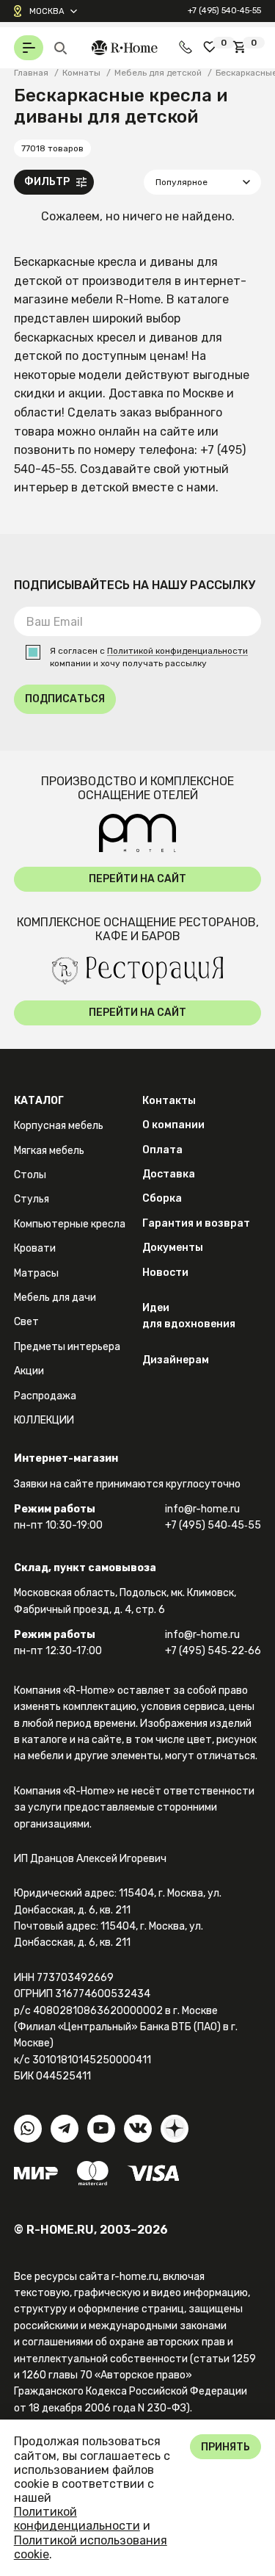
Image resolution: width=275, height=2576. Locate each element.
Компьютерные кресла (70, 1224)
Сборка (162, 1198)
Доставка (169, 1174)
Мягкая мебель (49, 1151)
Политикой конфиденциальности (177, 651)
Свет (26, 1322)
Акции (29, 1371)
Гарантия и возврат (196, 1223)
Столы (30, 1175)
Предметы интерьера (67, 1347)
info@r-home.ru (202, 1509)
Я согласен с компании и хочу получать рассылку (149, 657)
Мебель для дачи (55, 1298)
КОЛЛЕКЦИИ (44, 1420)
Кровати (35, 1248)
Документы (173, 1248)
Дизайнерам (176, 1360)
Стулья (32, 1199)
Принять (225, 2447)
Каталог (39, 1101)
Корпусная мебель (59, 1126)
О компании (173, 1125)
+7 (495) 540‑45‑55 (224, 10)
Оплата (162, 1150)
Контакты (169, 1101)
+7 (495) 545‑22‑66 (213, 1651)
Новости (165, 1273)
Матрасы (36, 1273)
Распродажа (45, 1396)
